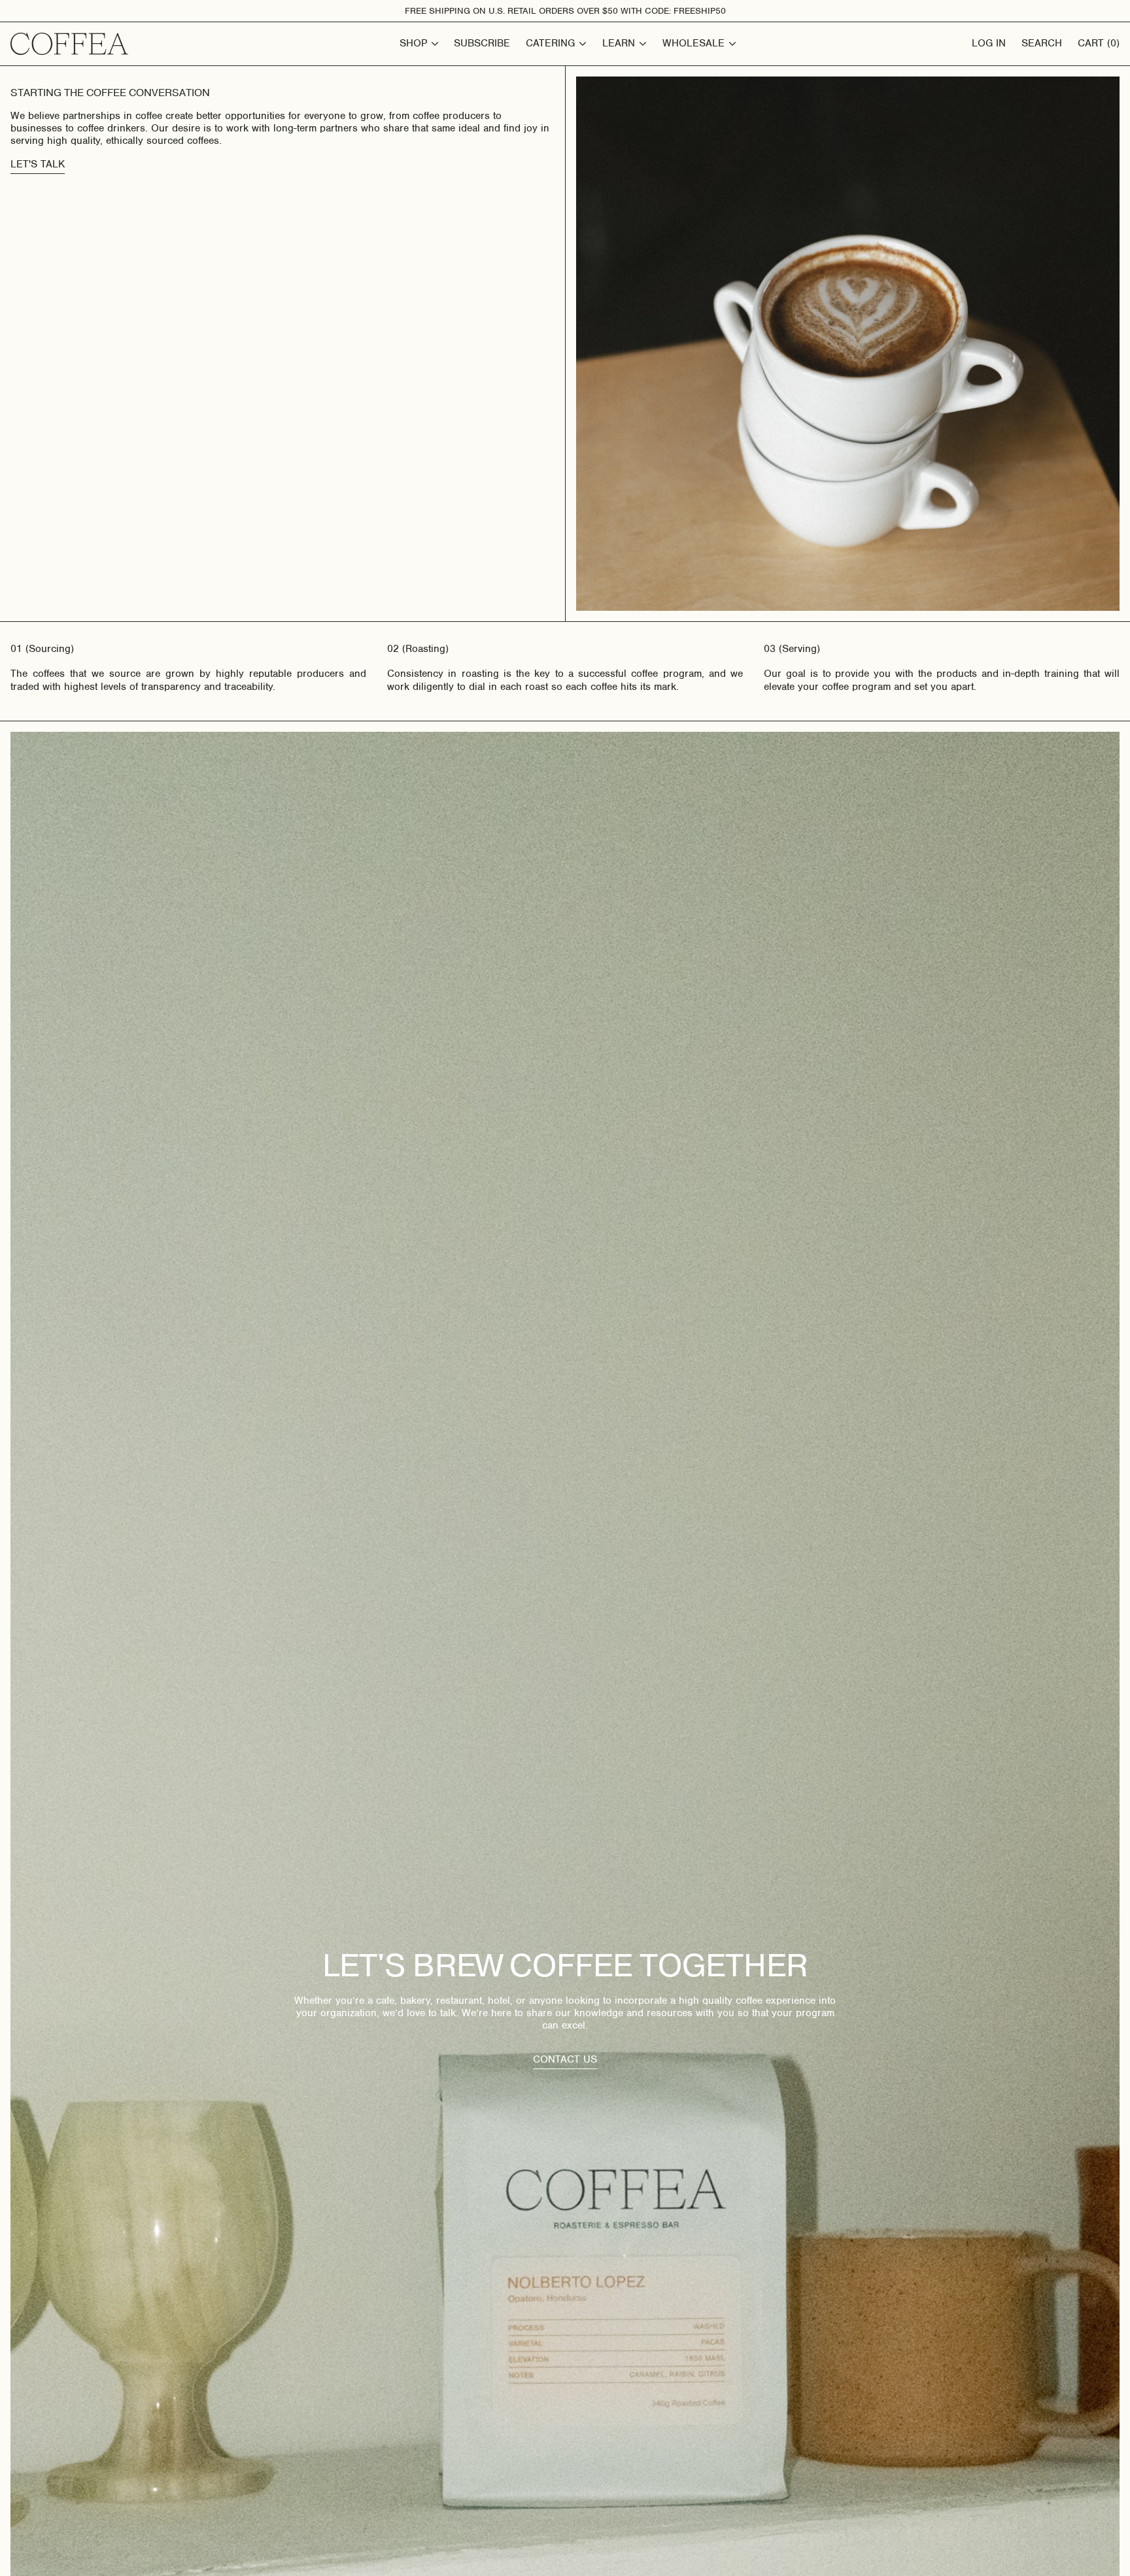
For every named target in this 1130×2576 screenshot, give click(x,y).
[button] (1099, 44)
